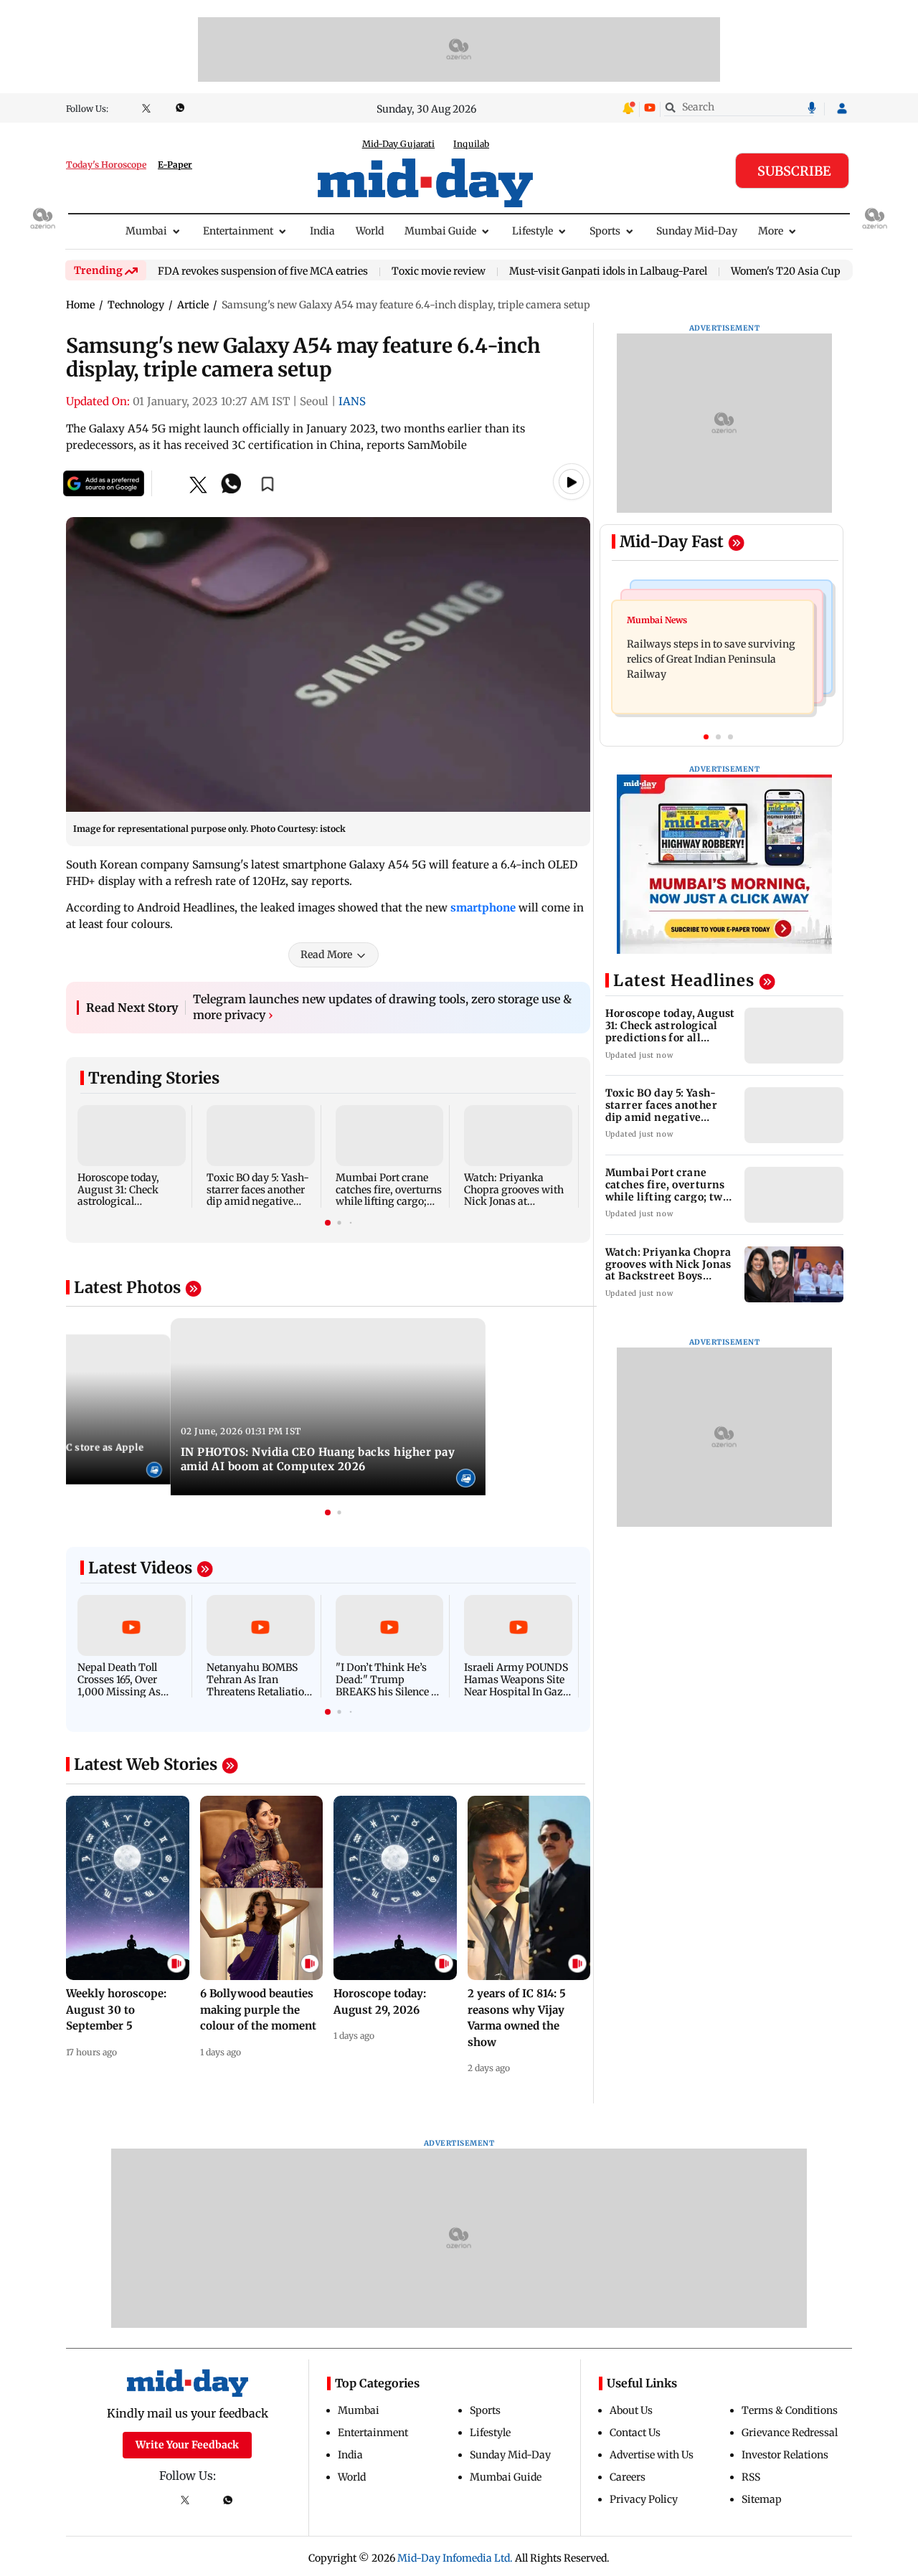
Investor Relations (785, 2455)
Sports (605, 231)
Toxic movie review (439, 272)
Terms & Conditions (790, 2410)
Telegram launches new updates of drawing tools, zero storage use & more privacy (382, 1007)
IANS (352, 401)
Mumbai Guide (440, 231)
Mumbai (146, 231)
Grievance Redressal (790, 2433)
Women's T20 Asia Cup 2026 (799, 272)
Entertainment (238, 231)
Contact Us (635, 2433)
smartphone (483, 908)
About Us (631, 2410)
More (771, 231)
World (370, 231)
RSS (751, 2477)
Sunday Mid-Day (697, 231)
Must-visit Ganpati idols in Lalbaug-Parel (608, 272)
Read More (326, 955)
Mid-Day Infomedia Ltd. (455, 2558)
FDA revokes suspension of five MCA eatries (263, 272)
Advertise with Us (652, 2455)
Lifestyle (533, 231)
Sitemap (762, 2499)
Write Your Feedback (187, 2445)
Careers (628, 2477)
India (322, 231)
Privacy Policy (644, 2499)
